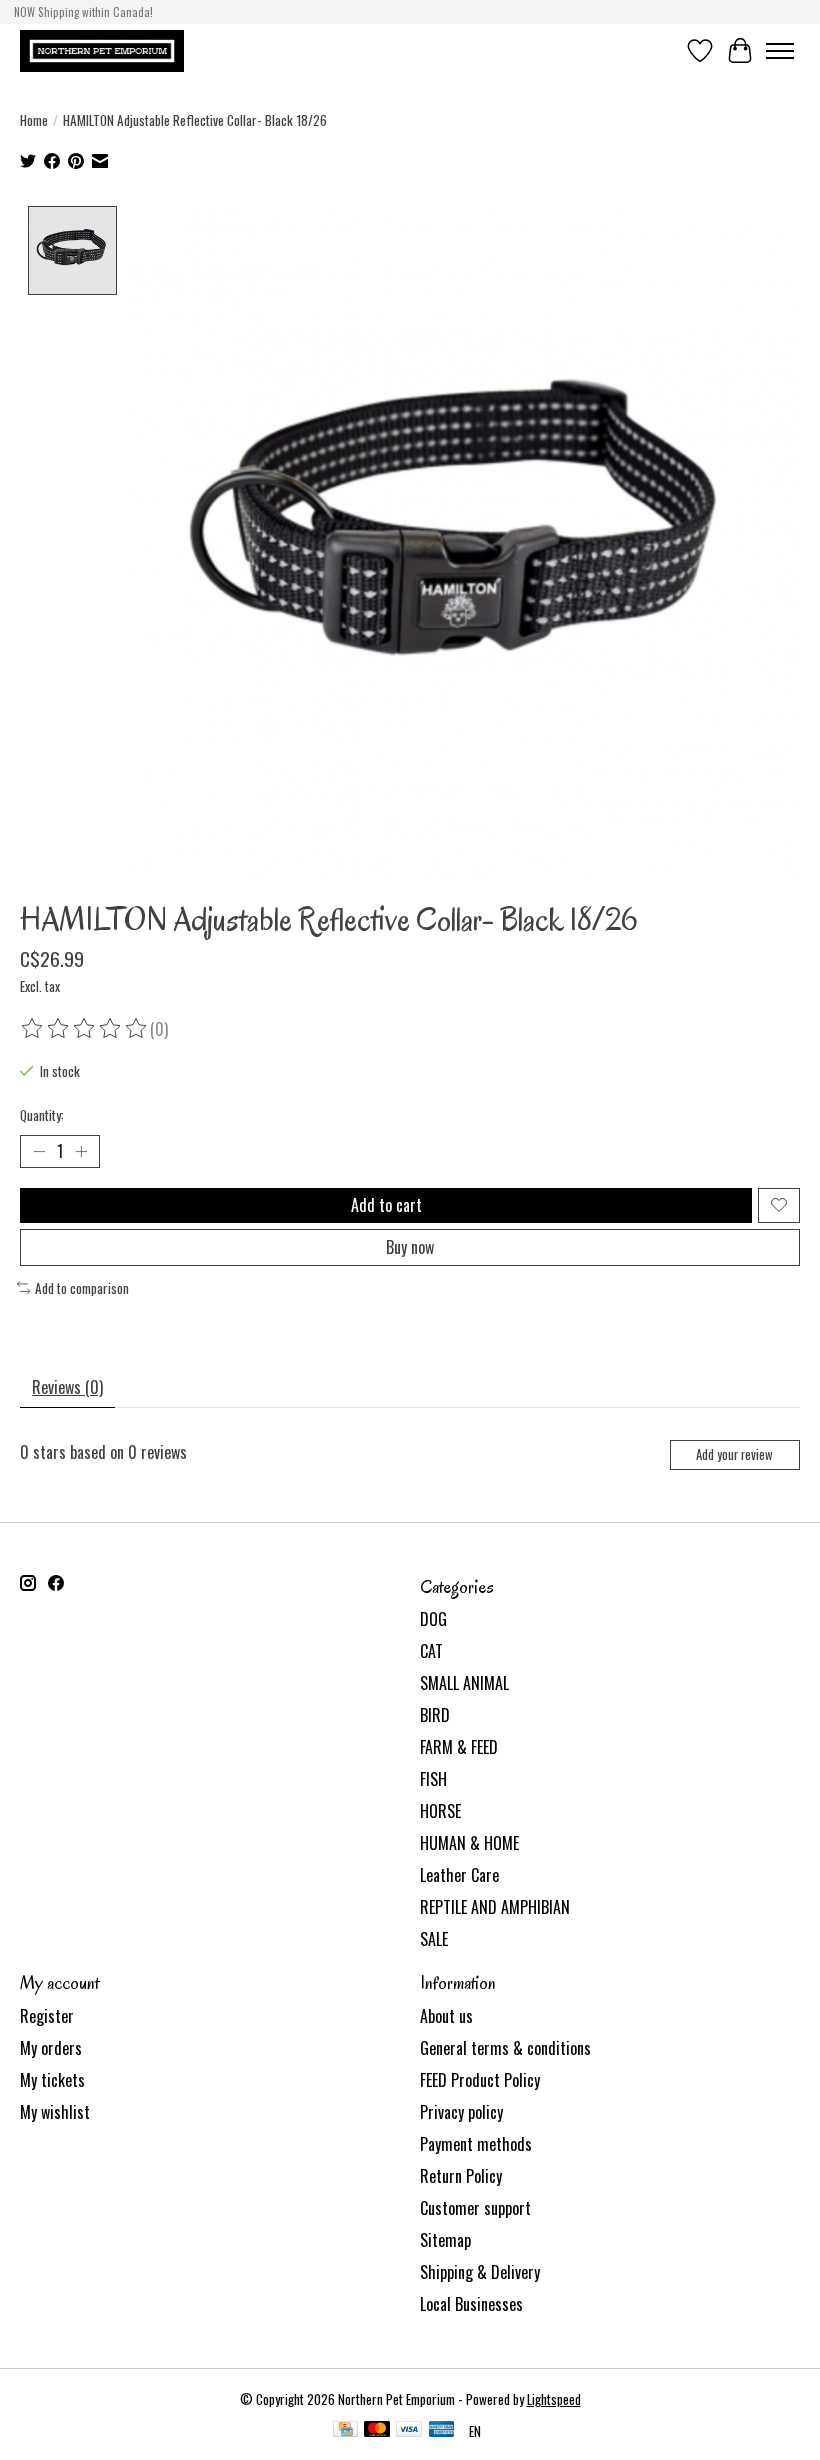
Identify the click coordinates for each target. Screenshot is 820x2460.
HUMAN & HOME (469, 1843)
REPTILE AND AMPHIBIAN (495, 1907)
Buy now (410, 1247)
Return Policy (461, 2176)
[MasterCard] (377, 2431)
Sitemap (445, 2240)
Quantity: (42, 1115)
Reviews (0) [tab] (67, 1387)
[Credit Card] (345, 2431)
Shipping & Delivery (480, 2272)
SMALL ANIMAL (464, 1683)
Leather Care (459, 1875)
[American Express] (442, 2431)
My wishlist (55, 2112)
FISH (433, 1779)
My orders (51, 2048)
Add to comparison (82, 1288)
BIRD (435, 1715)
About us (446, 2016)
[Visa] (409, 2431)
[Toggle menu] (780, 51)
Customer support (475, 2208)
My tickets (52, 2080)
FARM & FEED (459, 1747)
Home (34, 120)
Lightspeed (554, 2399)
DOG (433, 1619)
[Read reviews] (85, 1029)
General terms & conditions (505, 2048)
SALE (434, 1939)
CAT (431, 1651)
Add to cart (386, 1205)
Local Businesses (471, 2304)
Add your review (734, 1454)
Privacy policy (461, 2112)
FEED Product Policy (480, 2080)
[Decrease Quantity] (39, 1151)
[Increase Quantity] (81, 1151)
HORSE (440, 1811)
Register (47, 2016)
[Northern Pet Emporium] (102, 50)
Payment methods (476, 2144)
